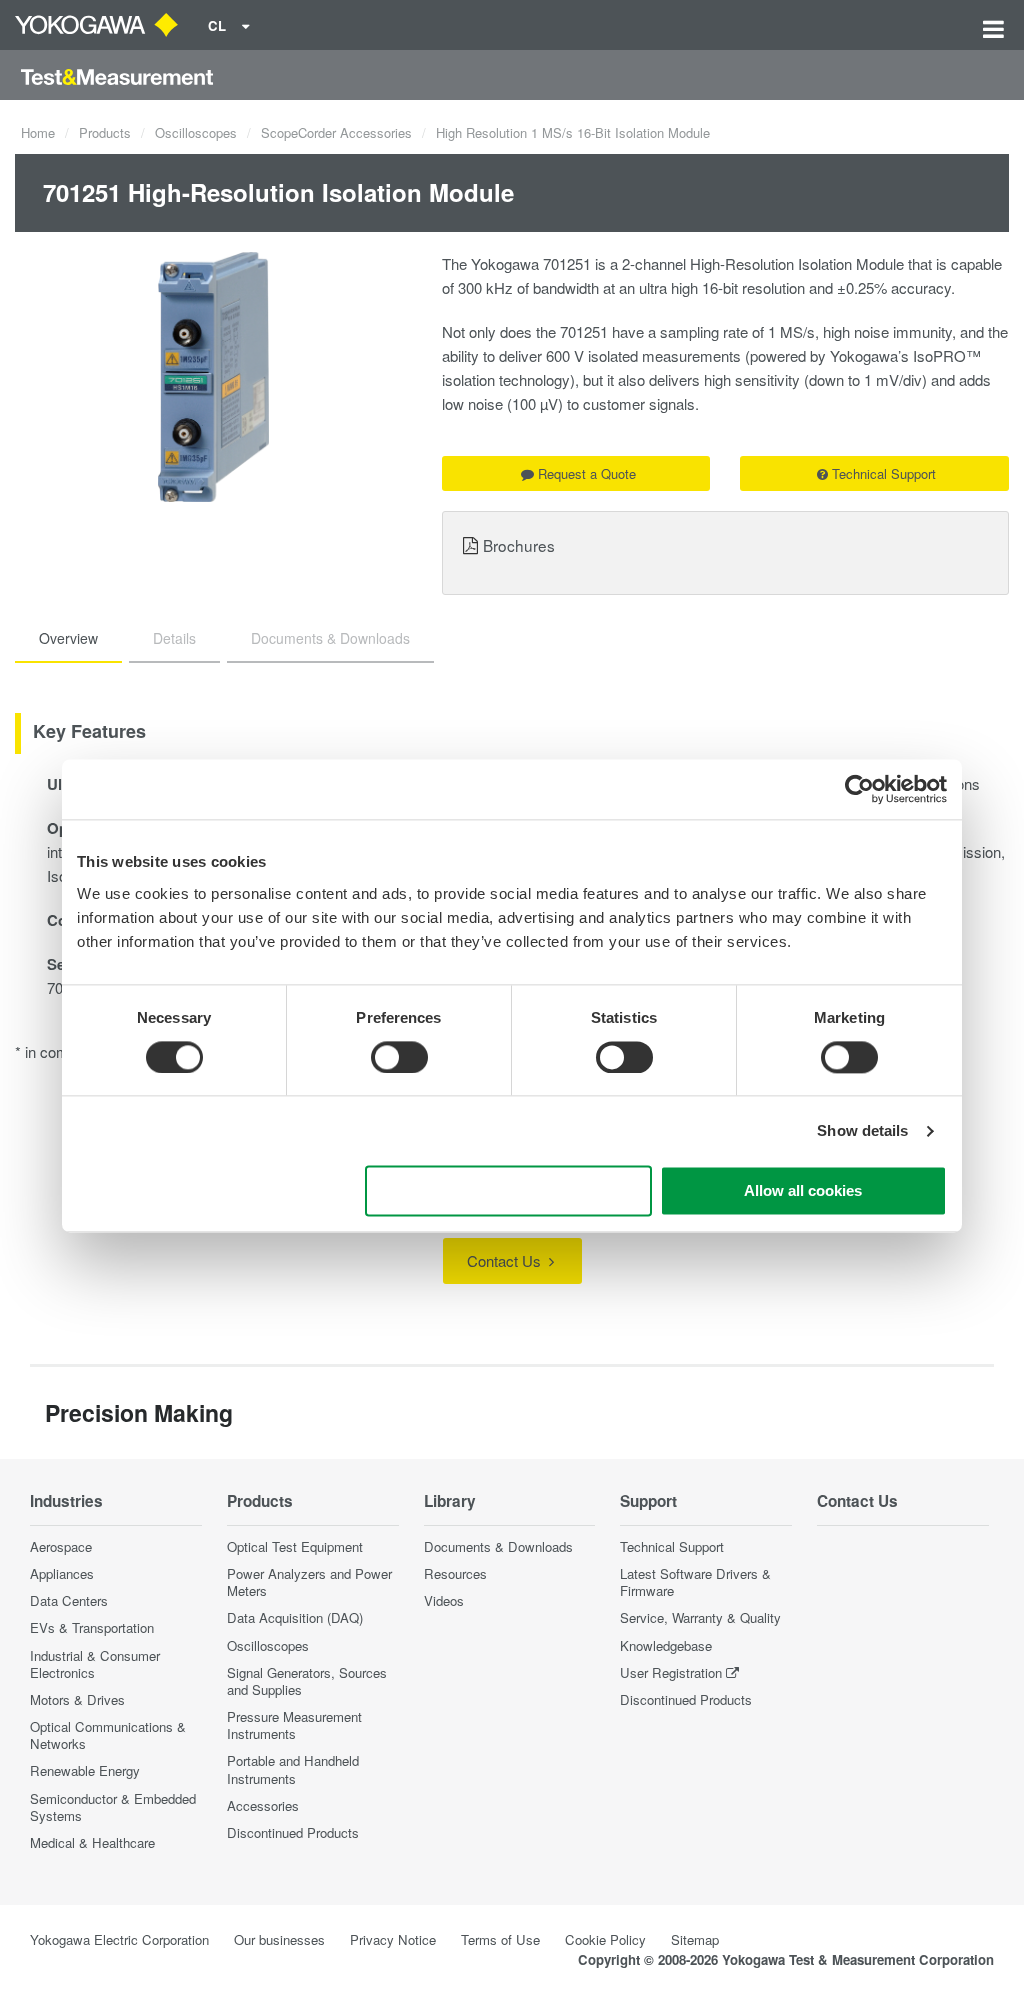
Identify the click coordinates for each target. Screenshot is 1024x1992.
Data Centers (69, 1600)
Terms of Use (500, 1939)
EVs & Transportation (92, 1627)
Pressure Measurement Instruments (294, 1725)
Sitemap (695, 1939)
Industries (66, 1501)
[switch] (399, 1057)
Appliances (62, 1573)
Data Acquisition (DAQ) (295, 1617)
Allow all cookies (803, 1191)
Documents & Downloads (498, 1546)
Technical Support (884, 473)
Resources (455, 1573)
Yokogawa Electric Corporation (119, 1939)
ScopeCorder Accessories (336, 132)
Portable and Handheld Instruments (293, 1769)
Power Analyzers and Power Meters (309, 1582)
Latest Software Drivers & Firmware (695, 1582)
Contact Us (506, 1260)
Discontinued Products (293, 1832)
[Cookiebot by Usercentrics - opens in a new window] (859, 789)
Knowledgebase (666, 1645)
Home (38, 132)
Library (450, 1501)
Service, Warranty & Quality (700, 1617)
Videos (444, 1600)
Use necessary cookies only (509, 1191)
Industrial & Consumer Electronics (95, 1664)
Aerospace (61, 1546)
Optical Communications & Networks (108, 1735)
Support (648, 1501)
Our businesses (279, 1939)
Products (105, 132)
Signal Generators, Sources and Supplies (307, 1681)
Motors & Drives (77, 1699)
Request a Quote (587, 473)
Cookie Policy (605, 1939)
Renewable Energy (85, 1770)
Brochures (519, 545)
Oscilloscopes (196, 132)
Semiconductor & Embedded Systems (113, 1807)
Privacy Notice (393, 1939)
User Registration (671, 1672)
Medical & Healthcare (92, 1842)
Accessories (263, 1805)
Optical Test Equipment (295, 1546)
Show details (862, 1130)
